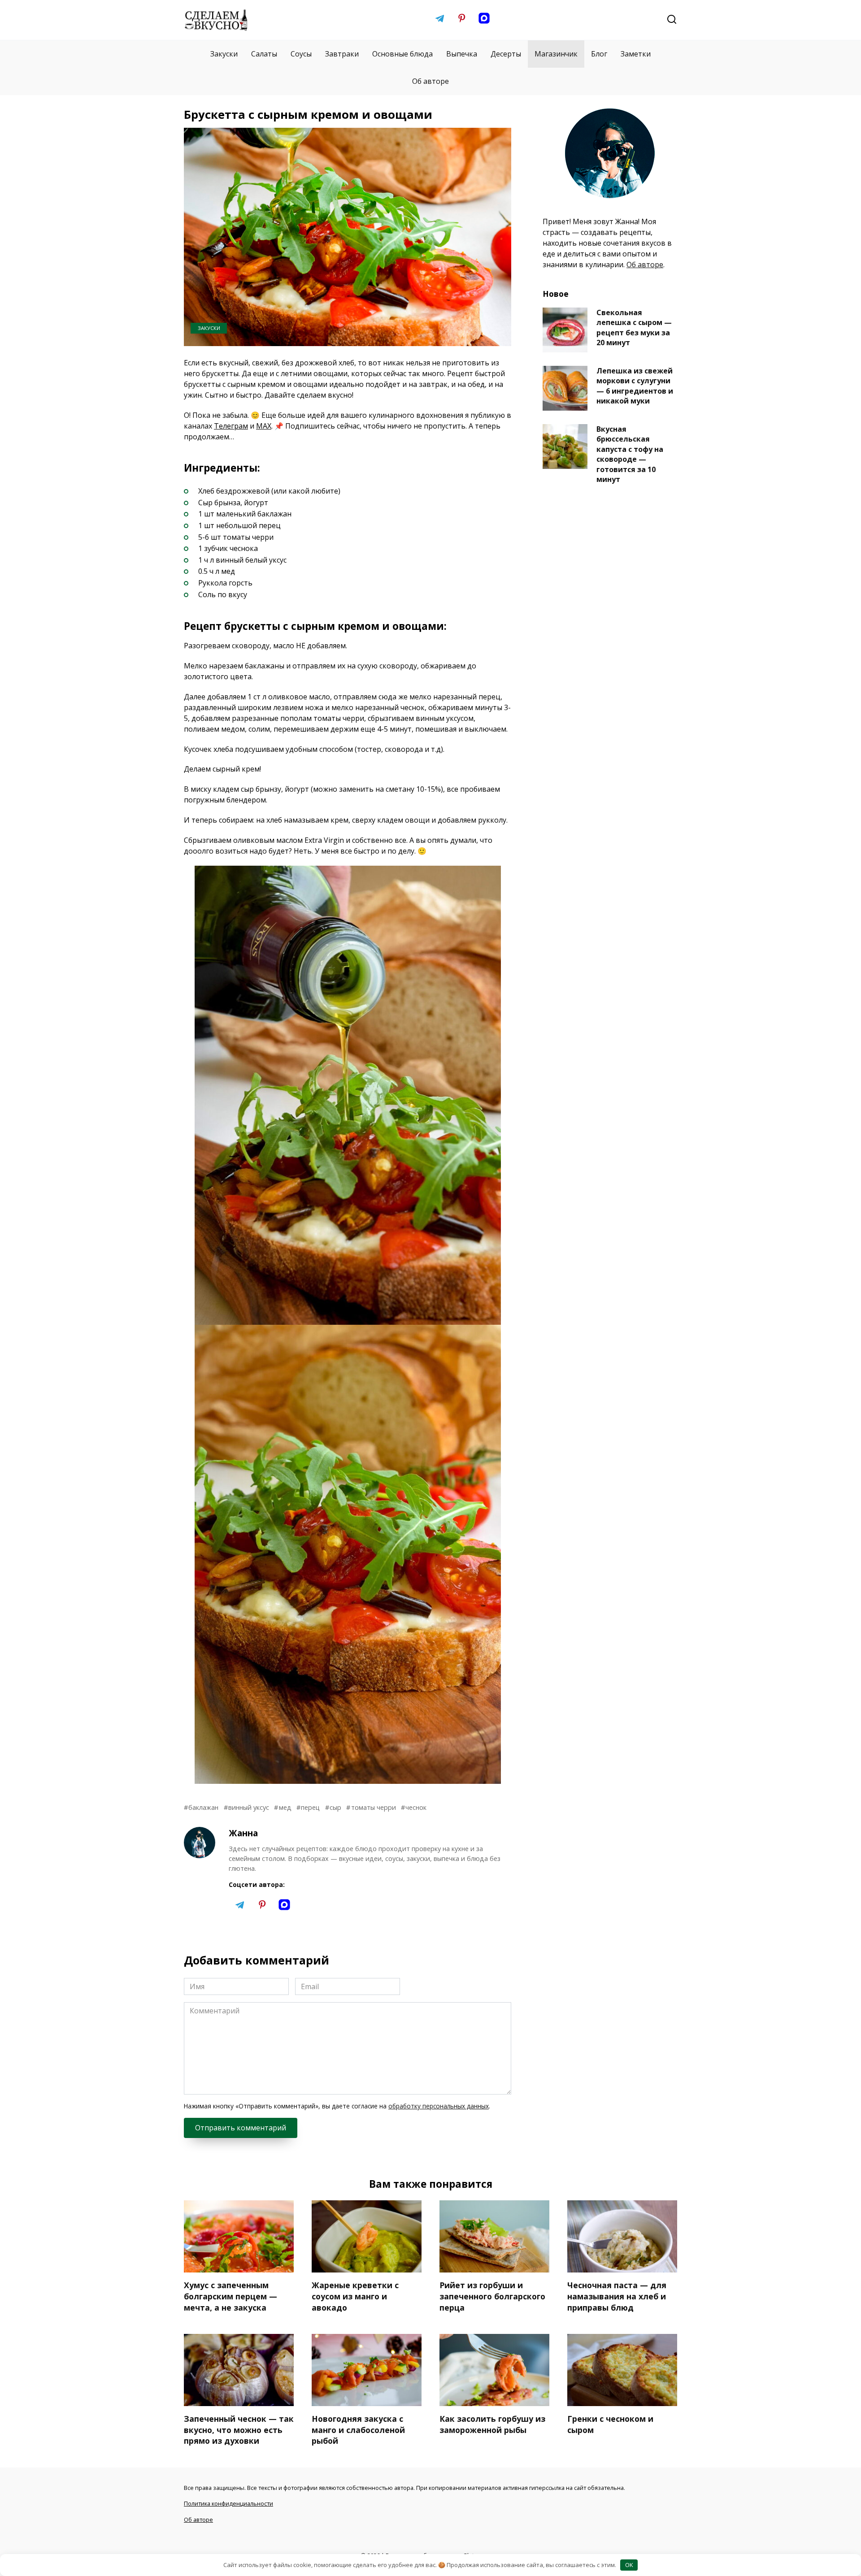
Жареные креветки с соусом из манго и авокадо (355, 2296)
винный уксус (249, 1807)
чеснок (416, 1807)
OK (629, 2565)
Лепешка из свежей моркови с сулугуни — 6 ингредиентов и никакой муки (635, 386)
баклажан (203, 1807)
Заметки (636, 54)
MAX (264, 426)
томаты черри (373, 1807)
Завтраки (342, 54)
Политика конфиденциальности (228, 2503)
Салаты (264, 54)
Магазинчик (556, 54)
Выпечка (462, 54)
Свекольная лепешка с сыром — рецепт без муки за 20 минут (634, 327)
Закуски (224, 54)
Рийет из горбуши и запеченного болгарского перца (492, 2296)
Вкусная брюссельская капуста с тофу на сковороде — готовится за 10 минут (630, 454)
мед (285, 1807)
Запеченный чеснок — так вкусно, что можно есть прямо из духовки (239, 2430)
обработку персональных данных (439, 2106)
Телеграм (231, 426)
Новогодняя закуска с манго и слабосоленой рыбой (358, 2430)
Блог (599, 54)
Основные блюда (402, 54)
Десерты (506, 54)
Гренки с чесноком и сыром (610, 2424)
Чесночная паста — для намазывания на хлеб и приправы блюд (617, 2296)
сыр (335, 1807)
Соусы (301, 54)
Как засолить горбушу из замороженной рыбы (492, 2424)
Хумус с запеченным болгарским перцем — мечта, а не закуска (230, 2296)
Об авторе (430, 81)
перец (310, 1807)
